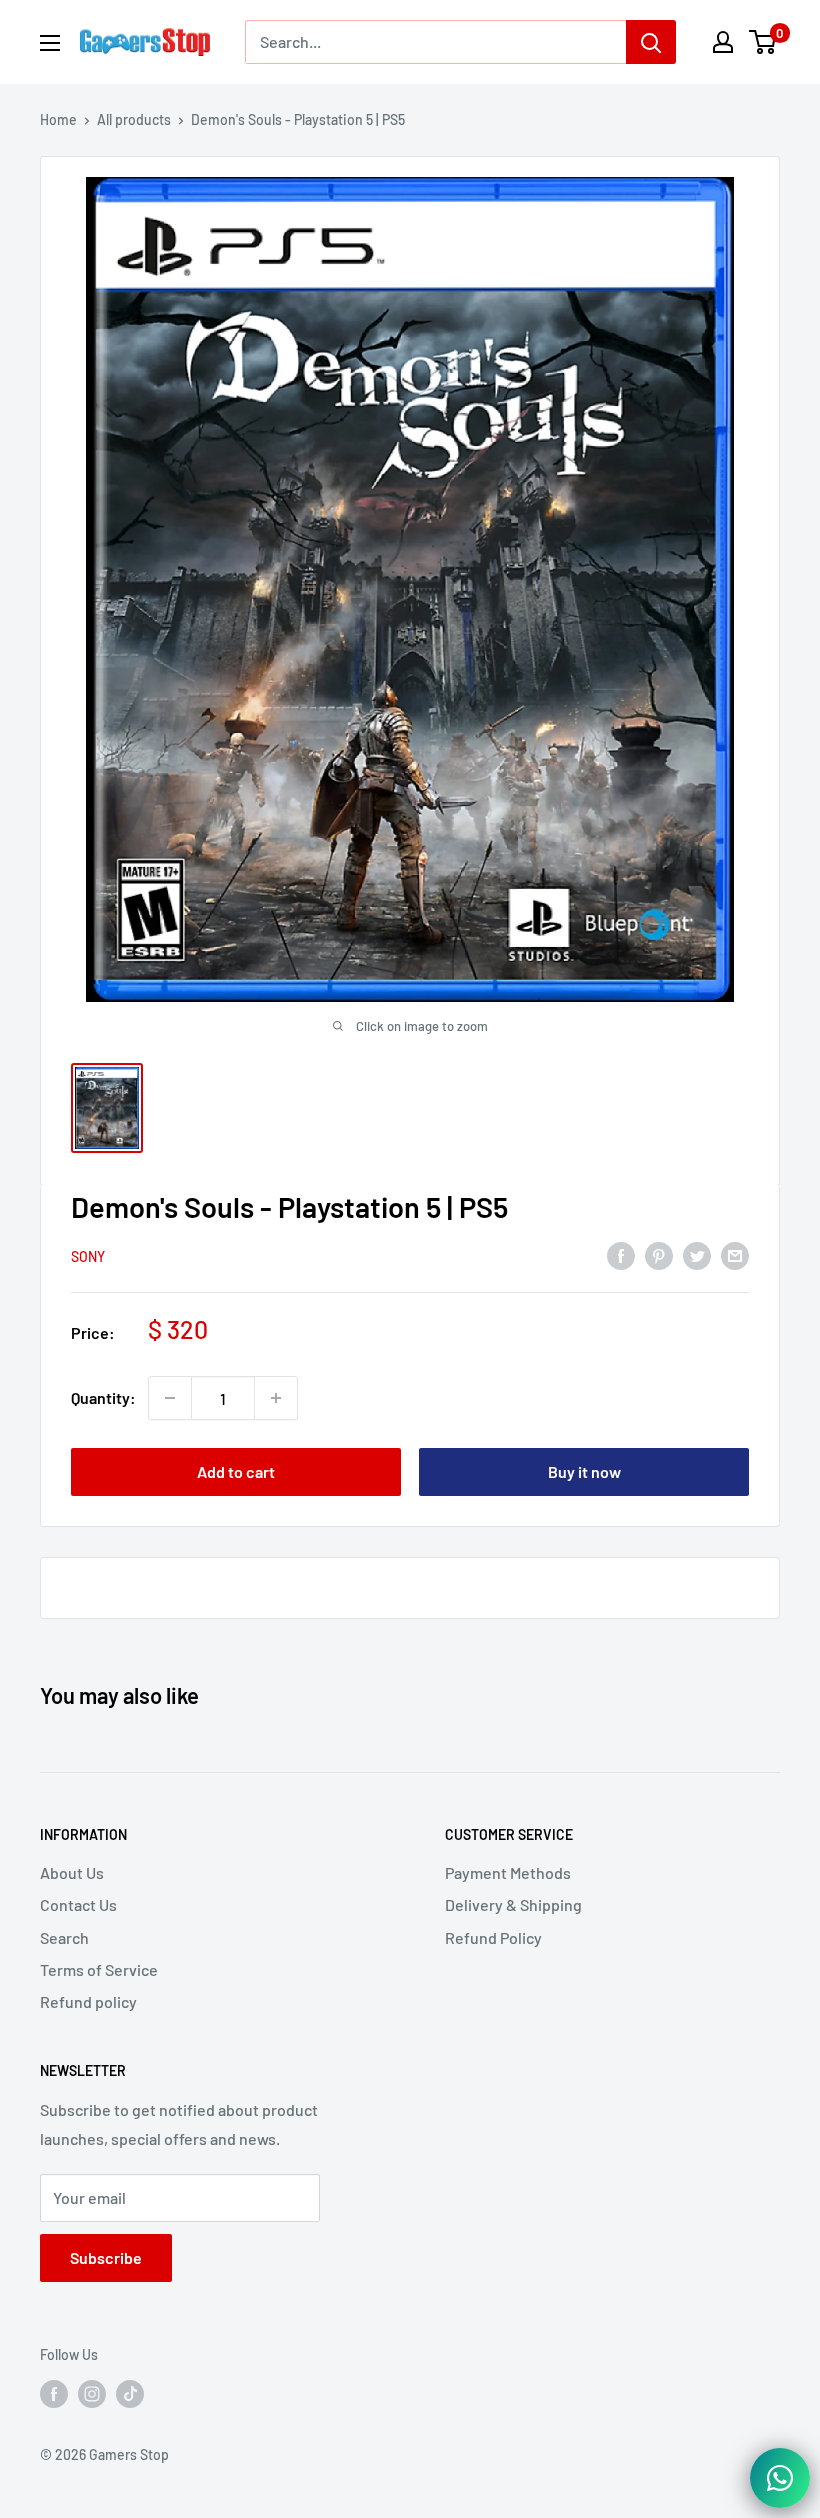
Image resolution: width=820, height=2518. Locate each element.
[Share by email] (735, 1254)
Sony (88, 1256)
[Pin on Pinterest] (659, 1254)
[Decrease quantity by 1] (170, 1398)
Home (58, 119)
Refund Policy (493, 1937)
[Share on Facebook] (621, 1254)
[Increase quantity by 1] (276, 1398)
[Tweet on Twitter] (697, 1254)
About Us (72, 1872)
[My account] (723, 42)
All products (134, 119)
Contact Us (78, 1904)
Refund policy (88, 2001)
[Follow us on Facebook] (54, 2394)
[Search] (651, 42)
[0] (763, 42)
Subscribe (106, 2257)
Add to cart (236, 1471)
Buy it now (584, 1471)
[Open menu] (50, 43)
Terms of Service (99, 1969)
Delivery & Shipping (513, 1904)
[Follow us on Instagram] (92, 2394)
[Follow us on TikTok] (130, 2394)
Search (64, 1937)
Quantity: (103, 1397)
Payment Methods (508, 1872)
